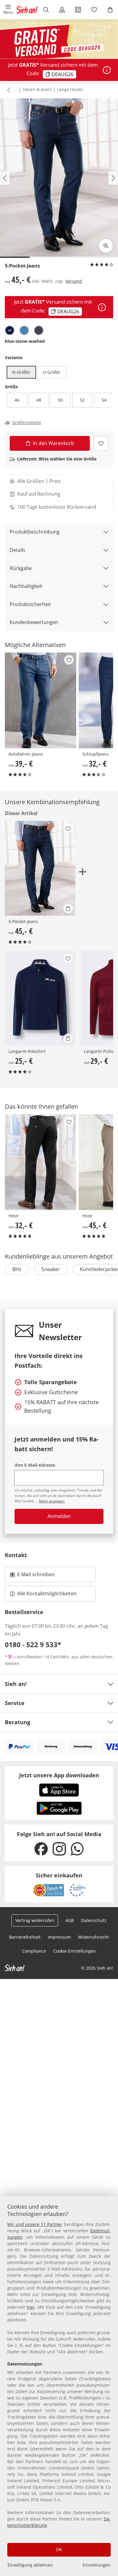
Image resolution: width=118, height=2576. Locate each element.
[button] (8, 10)
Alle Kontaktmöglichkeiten (47, 1593)
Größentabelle (27, 423)
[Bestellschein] (78, 10)
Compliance (34, 1951)
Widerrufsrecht (93, 1937)
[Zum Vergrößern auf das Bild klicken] (106, 246)
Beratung (18, 1722)
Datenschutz (94, 1920)
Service (15, 1703)
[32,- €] (41, 1162)
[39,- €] (41, 700)
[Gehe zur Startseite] (27, 10)
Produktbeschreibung (35, 532)
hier (31, 2307)
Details (18, 550)
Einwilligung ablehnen (30, 2565)
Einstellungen (97, 2565)
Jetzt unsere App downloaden (59, 1775)
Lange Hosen (70, 89)
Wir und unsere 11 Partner (35, 2224)
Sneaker (51, 1269)
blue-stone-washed (25, 341)
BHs (17, 1269)
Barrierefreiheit (25, 1937)
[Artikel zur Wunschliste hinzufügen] (101, 443)
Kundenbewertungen (34, 622)
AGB (70, 1920)
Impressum (59, 1937)
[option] (10, 330)
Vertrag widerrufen (35, 1920)
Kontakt (16, 1555)
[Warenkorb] (110, 10)
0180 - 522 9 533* (33, 1644)
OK (59, 2549)
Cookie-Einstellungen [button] (75, 1951)
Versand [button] (74, 281)
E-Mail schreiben (32, 1576)
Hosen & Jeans (37, 89)
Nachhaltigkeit (26, 586)
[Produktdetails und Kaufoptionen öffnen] (68, 909)
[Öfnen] (107, 70)
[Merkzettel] (94, 10)
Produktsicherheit (30, 604)
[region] (59, 2386)
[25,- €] (40, 998)
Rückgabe (21, 568)
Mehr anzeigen (52, 1501)
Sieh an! (16, 1684)
